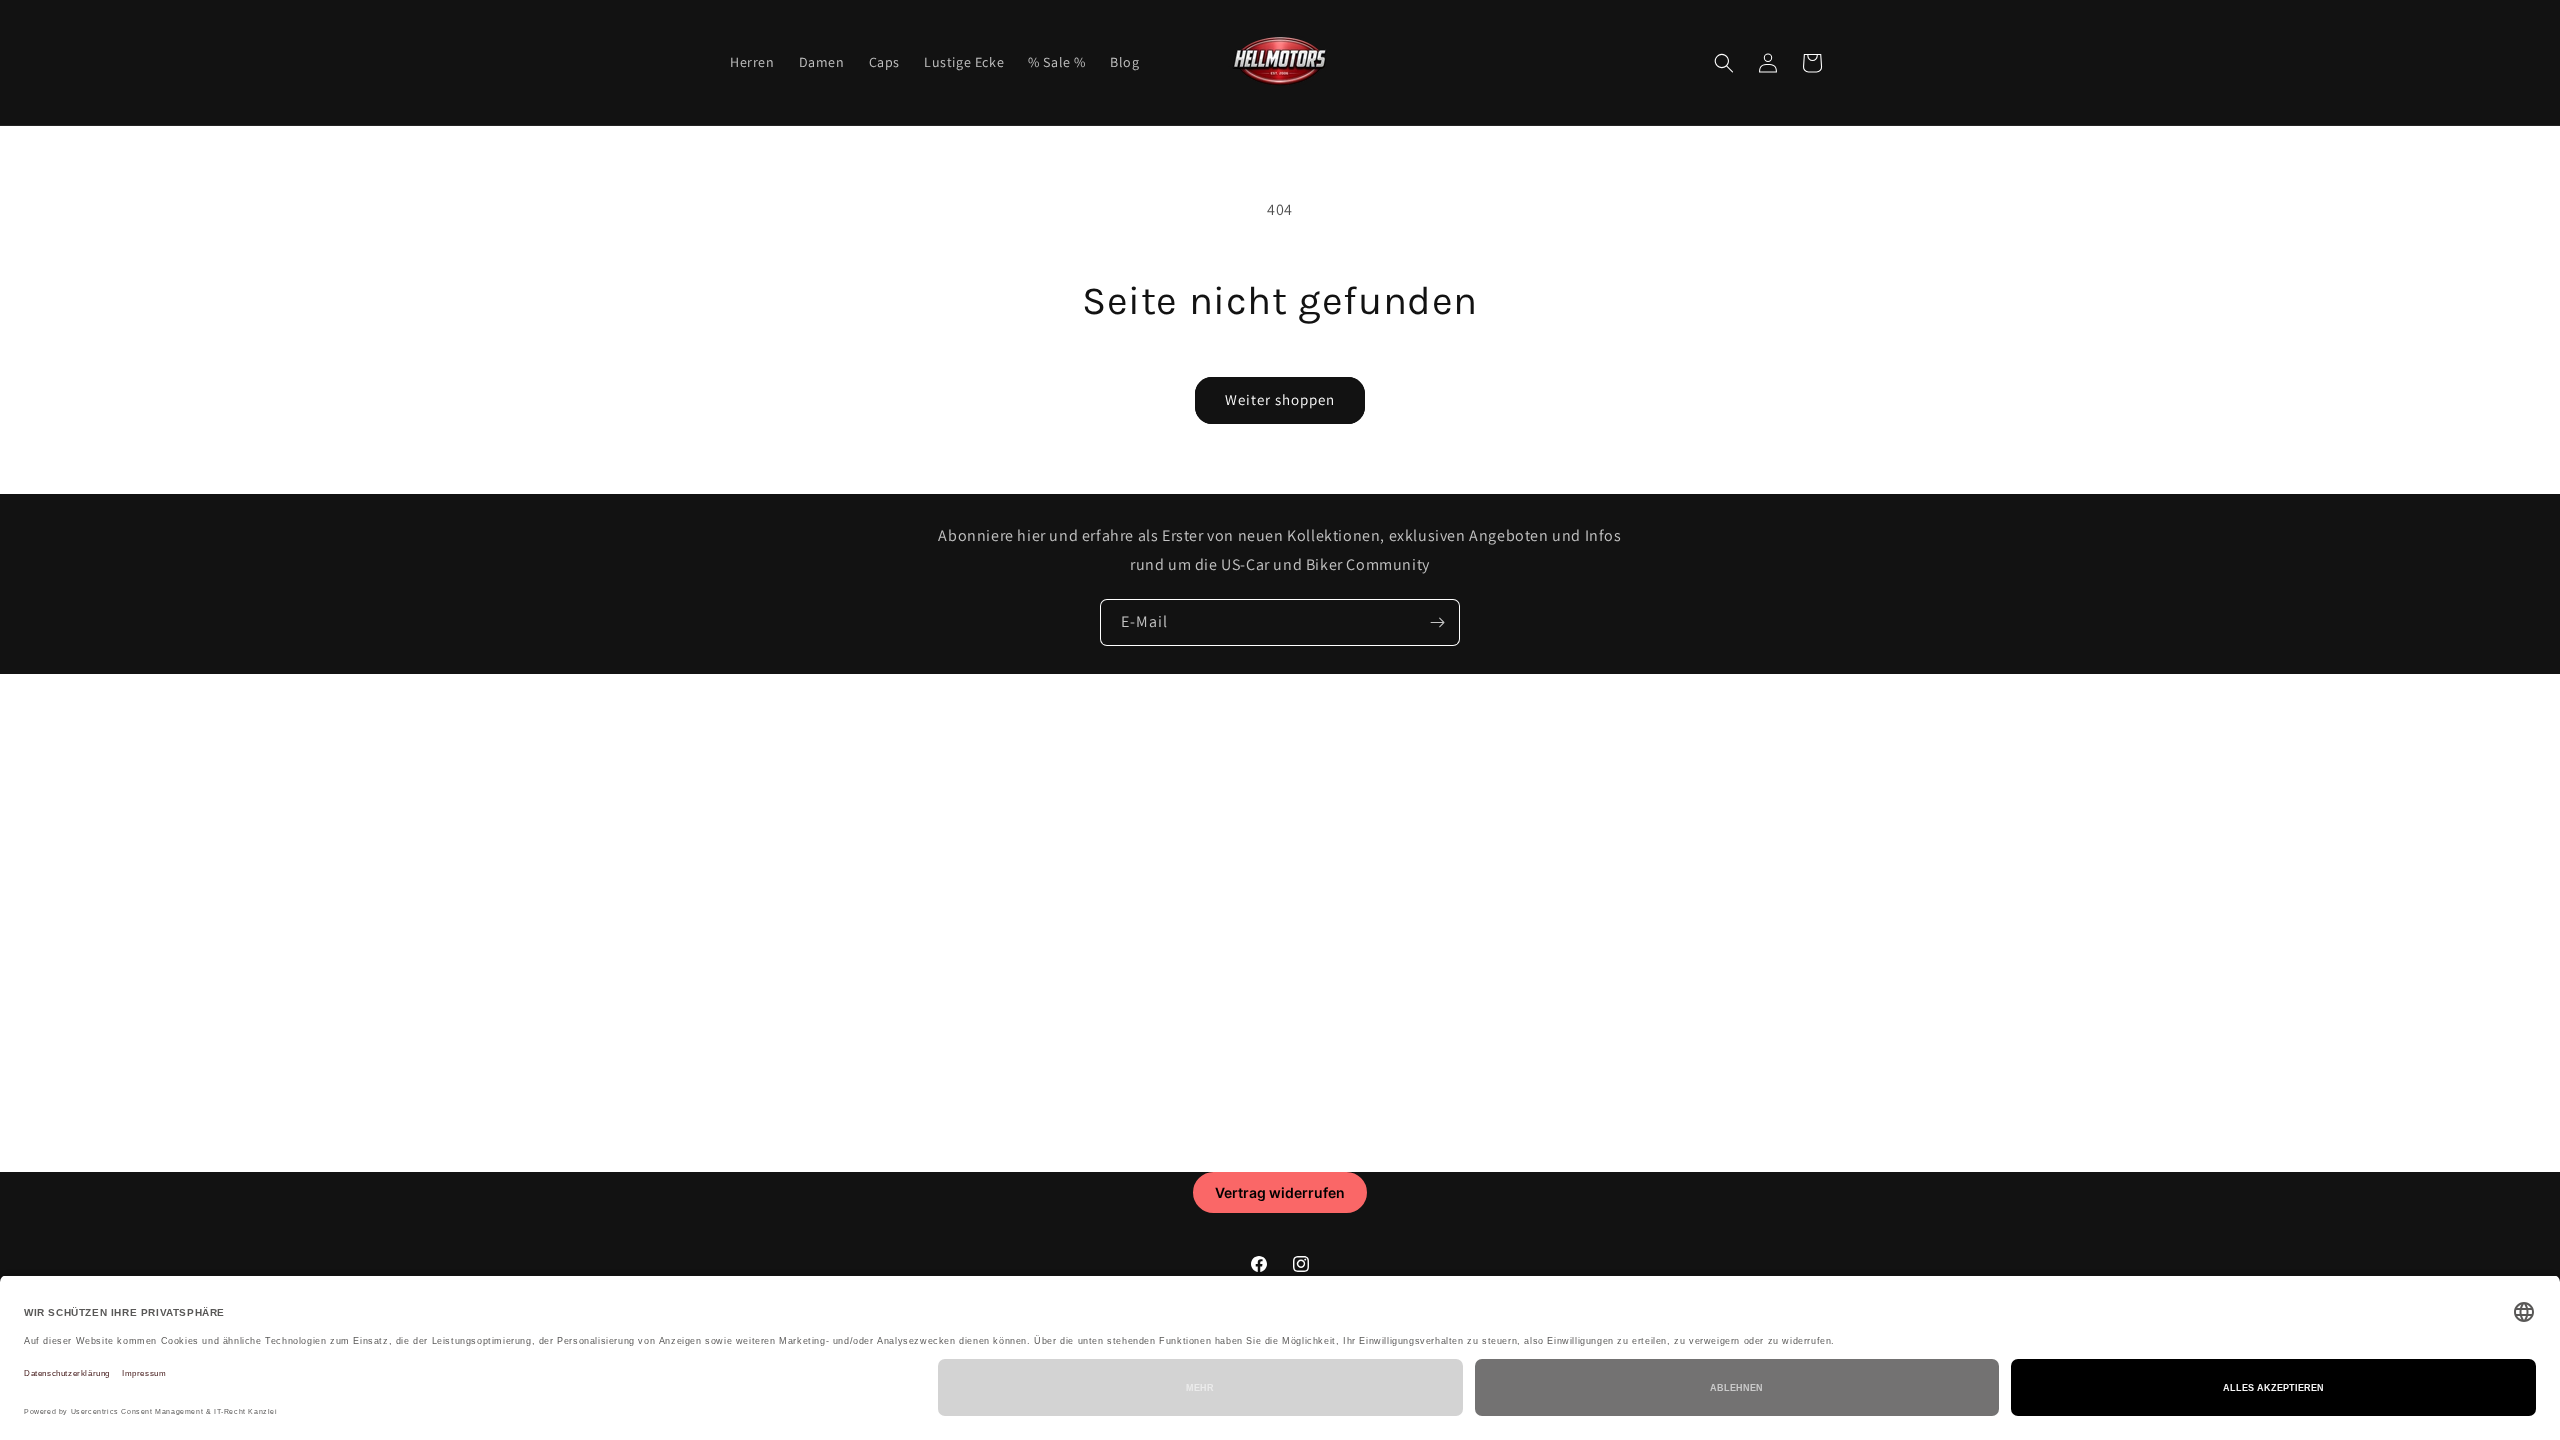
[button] (1724, 63)
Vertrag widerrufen (1280, 1192)
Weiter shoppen (1280, 399)
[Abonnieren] (1437, 622)
